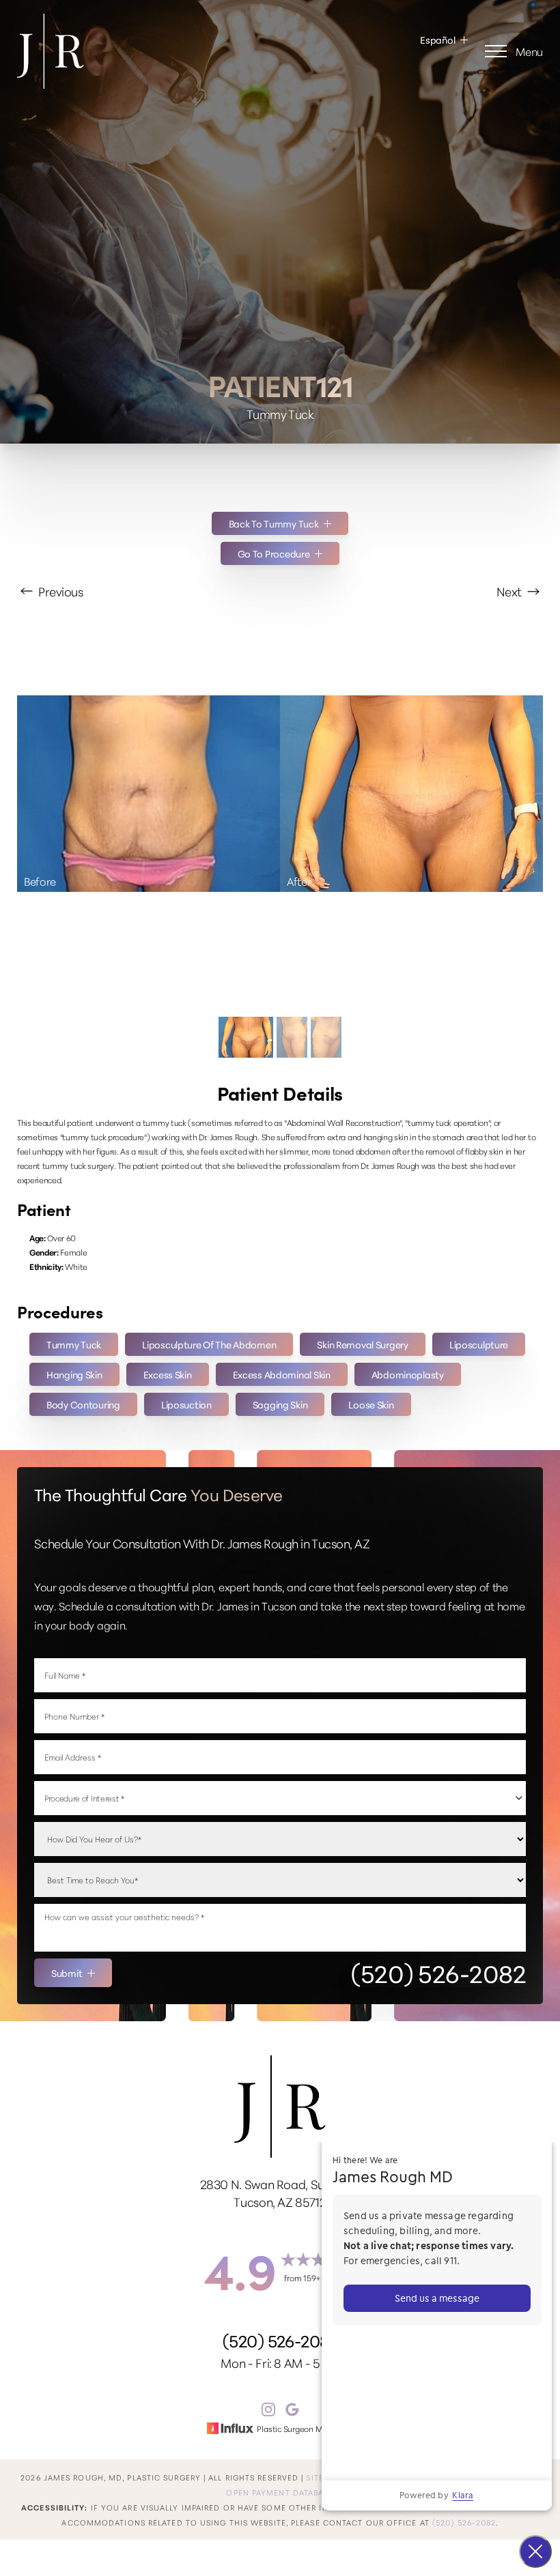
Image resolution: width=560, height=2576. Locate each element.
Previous (59, 591)
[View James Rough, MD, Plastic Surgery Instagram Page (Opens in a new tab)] (268, 2412)
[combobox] (280, 1798)
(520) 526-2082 (438, 1973)
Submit (67, 1973)
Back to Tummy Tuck (274, 523)
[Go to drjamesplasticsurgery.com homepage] (149, 51)
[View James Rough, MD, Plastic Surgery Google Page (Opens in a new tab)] (292, 2412)
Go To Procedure (274, 553)
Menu (529, 51)
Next (510, 591)
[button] (496, 51)
